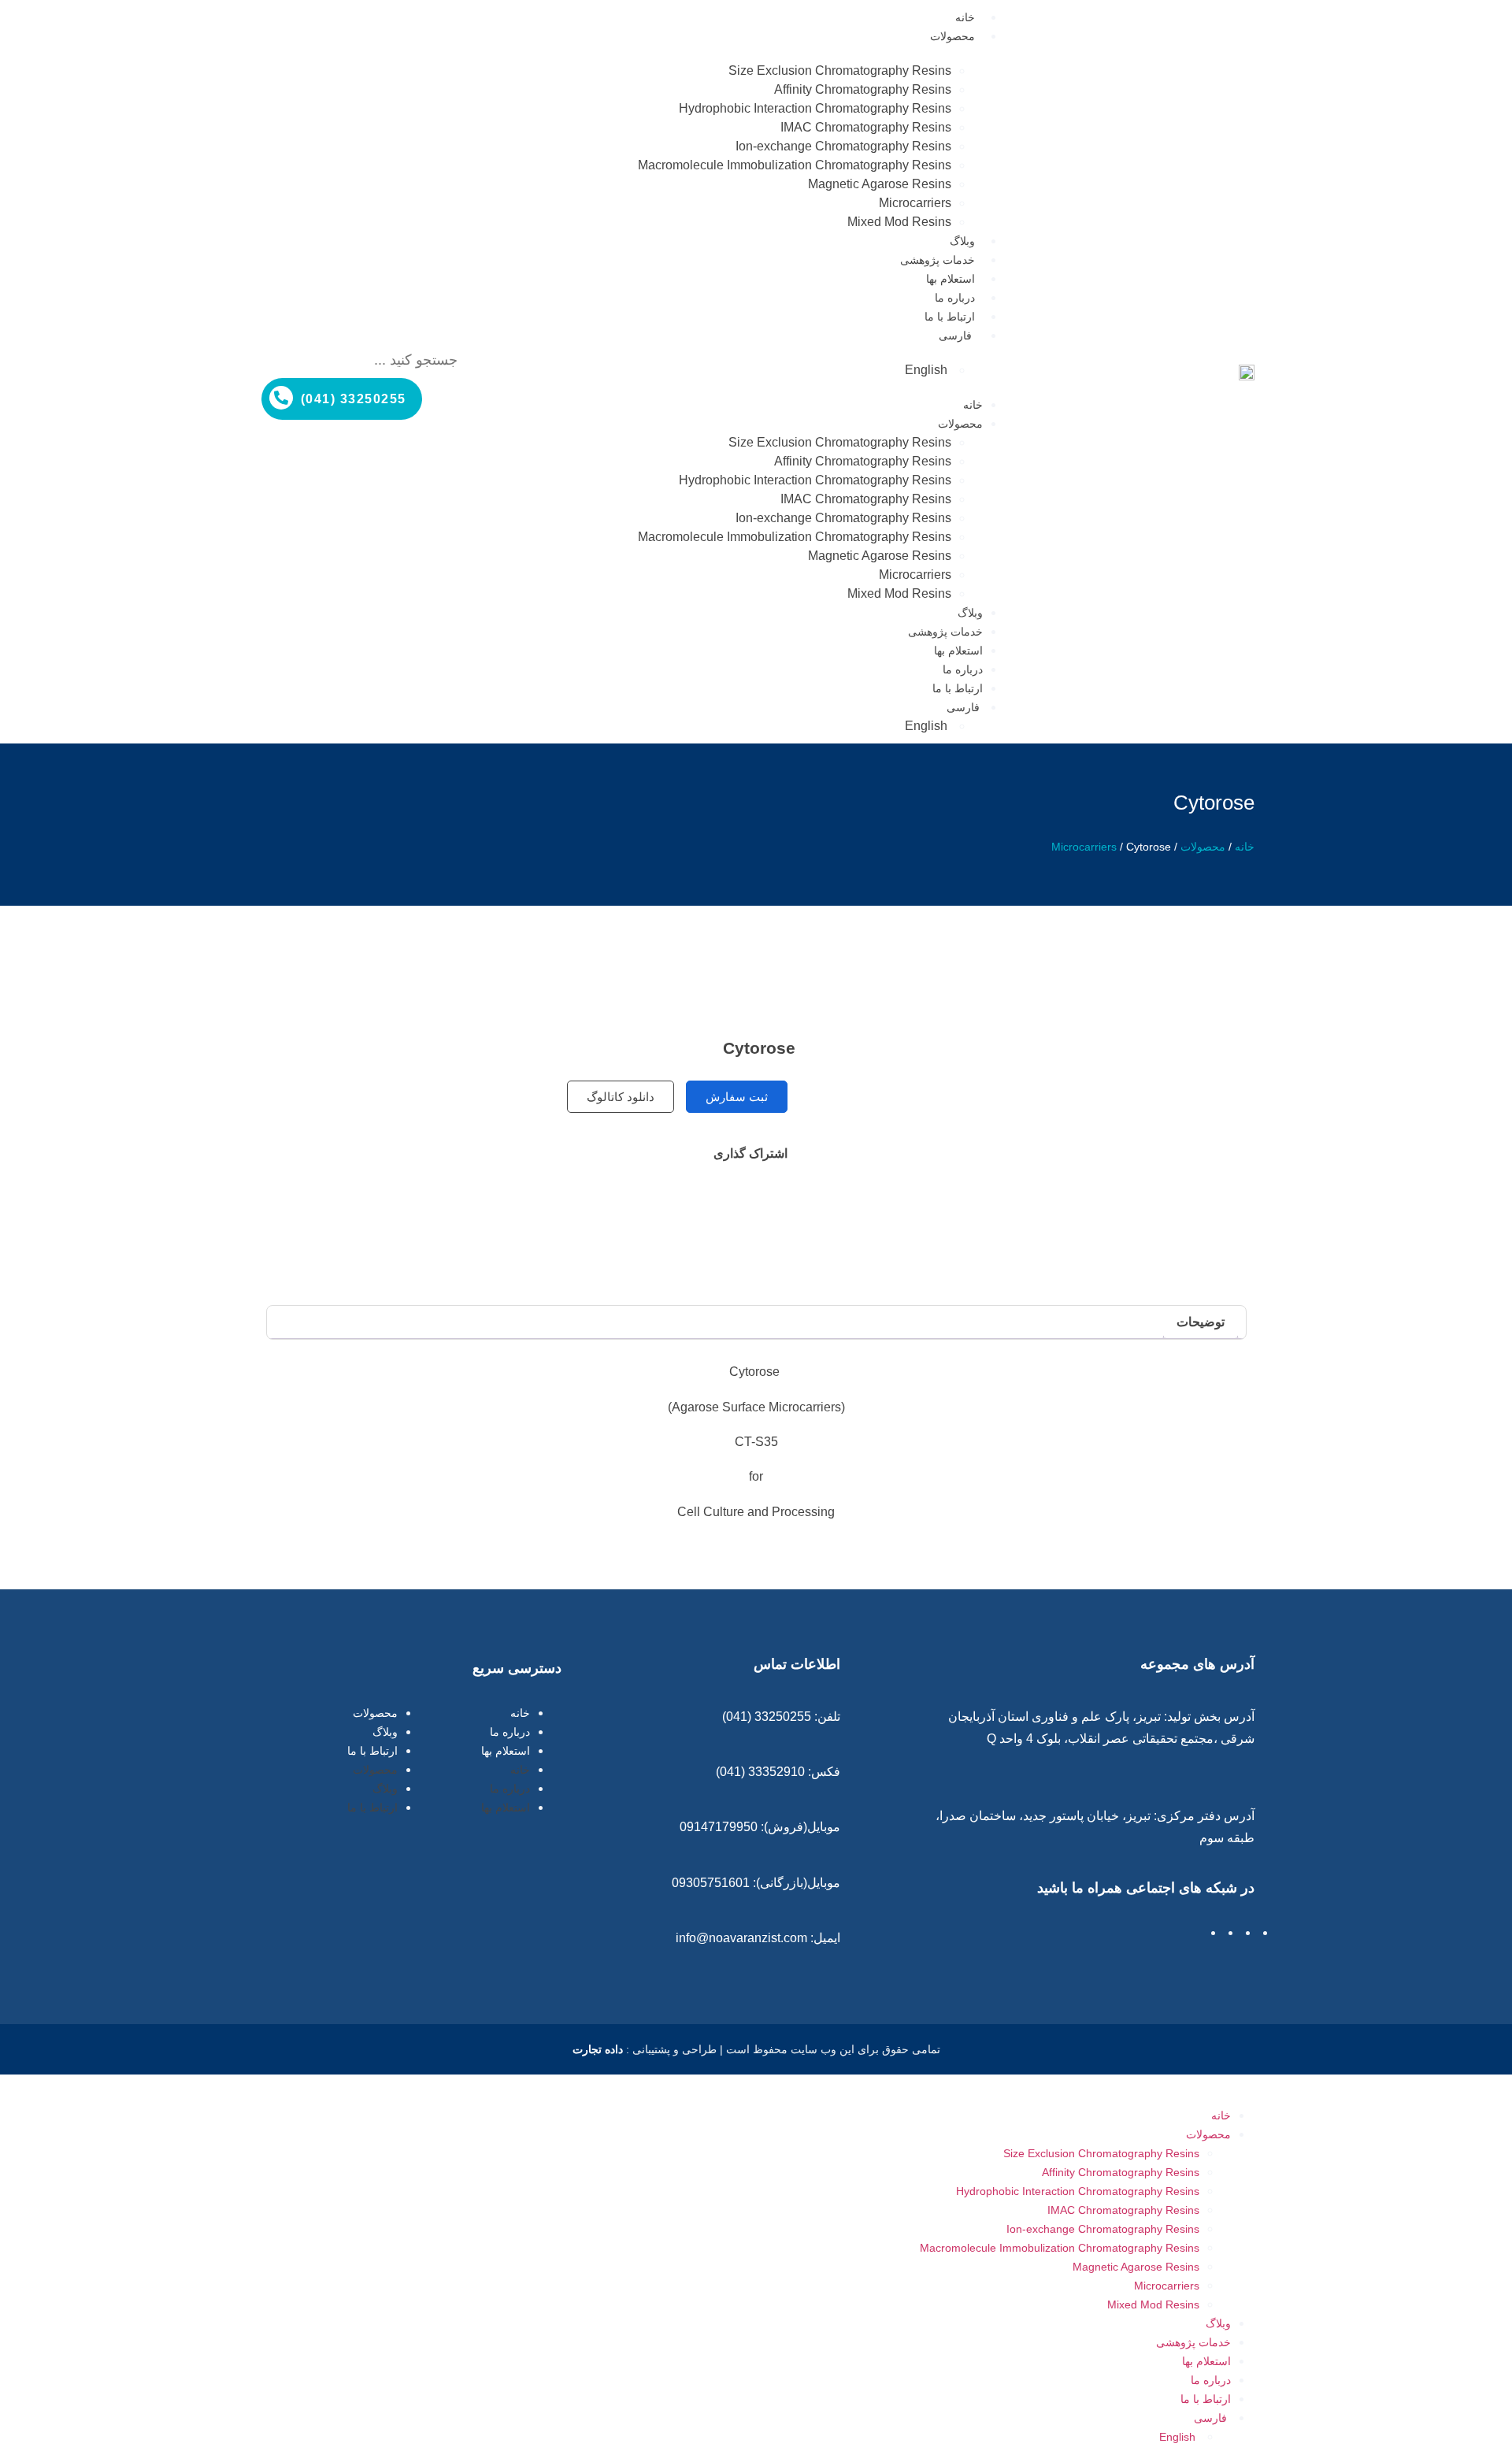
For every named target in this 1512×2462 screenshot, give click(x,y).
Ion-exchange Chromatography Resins (843, 146)
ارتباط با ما (950, 317)
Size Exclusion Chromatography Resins (840, 70)
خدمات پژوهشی (938, 260)
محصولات (952, 36)
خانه (965, 17)
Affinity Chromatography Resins (863, 89)
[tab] (1201, 1322)
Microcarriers (915, 203)
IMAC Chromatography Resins (866, 127)
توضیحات (1201, 1322)
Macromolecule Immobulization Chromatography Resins (795, 165)
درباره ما (955, 298)
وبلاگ (962, 241)
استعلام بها (951, 279)
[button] (366, 333)
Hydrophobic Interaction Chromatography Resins (815, 108)
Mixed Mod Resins (899, 222)
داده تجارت (598, 2049)
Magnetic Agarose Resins (880, 184)
